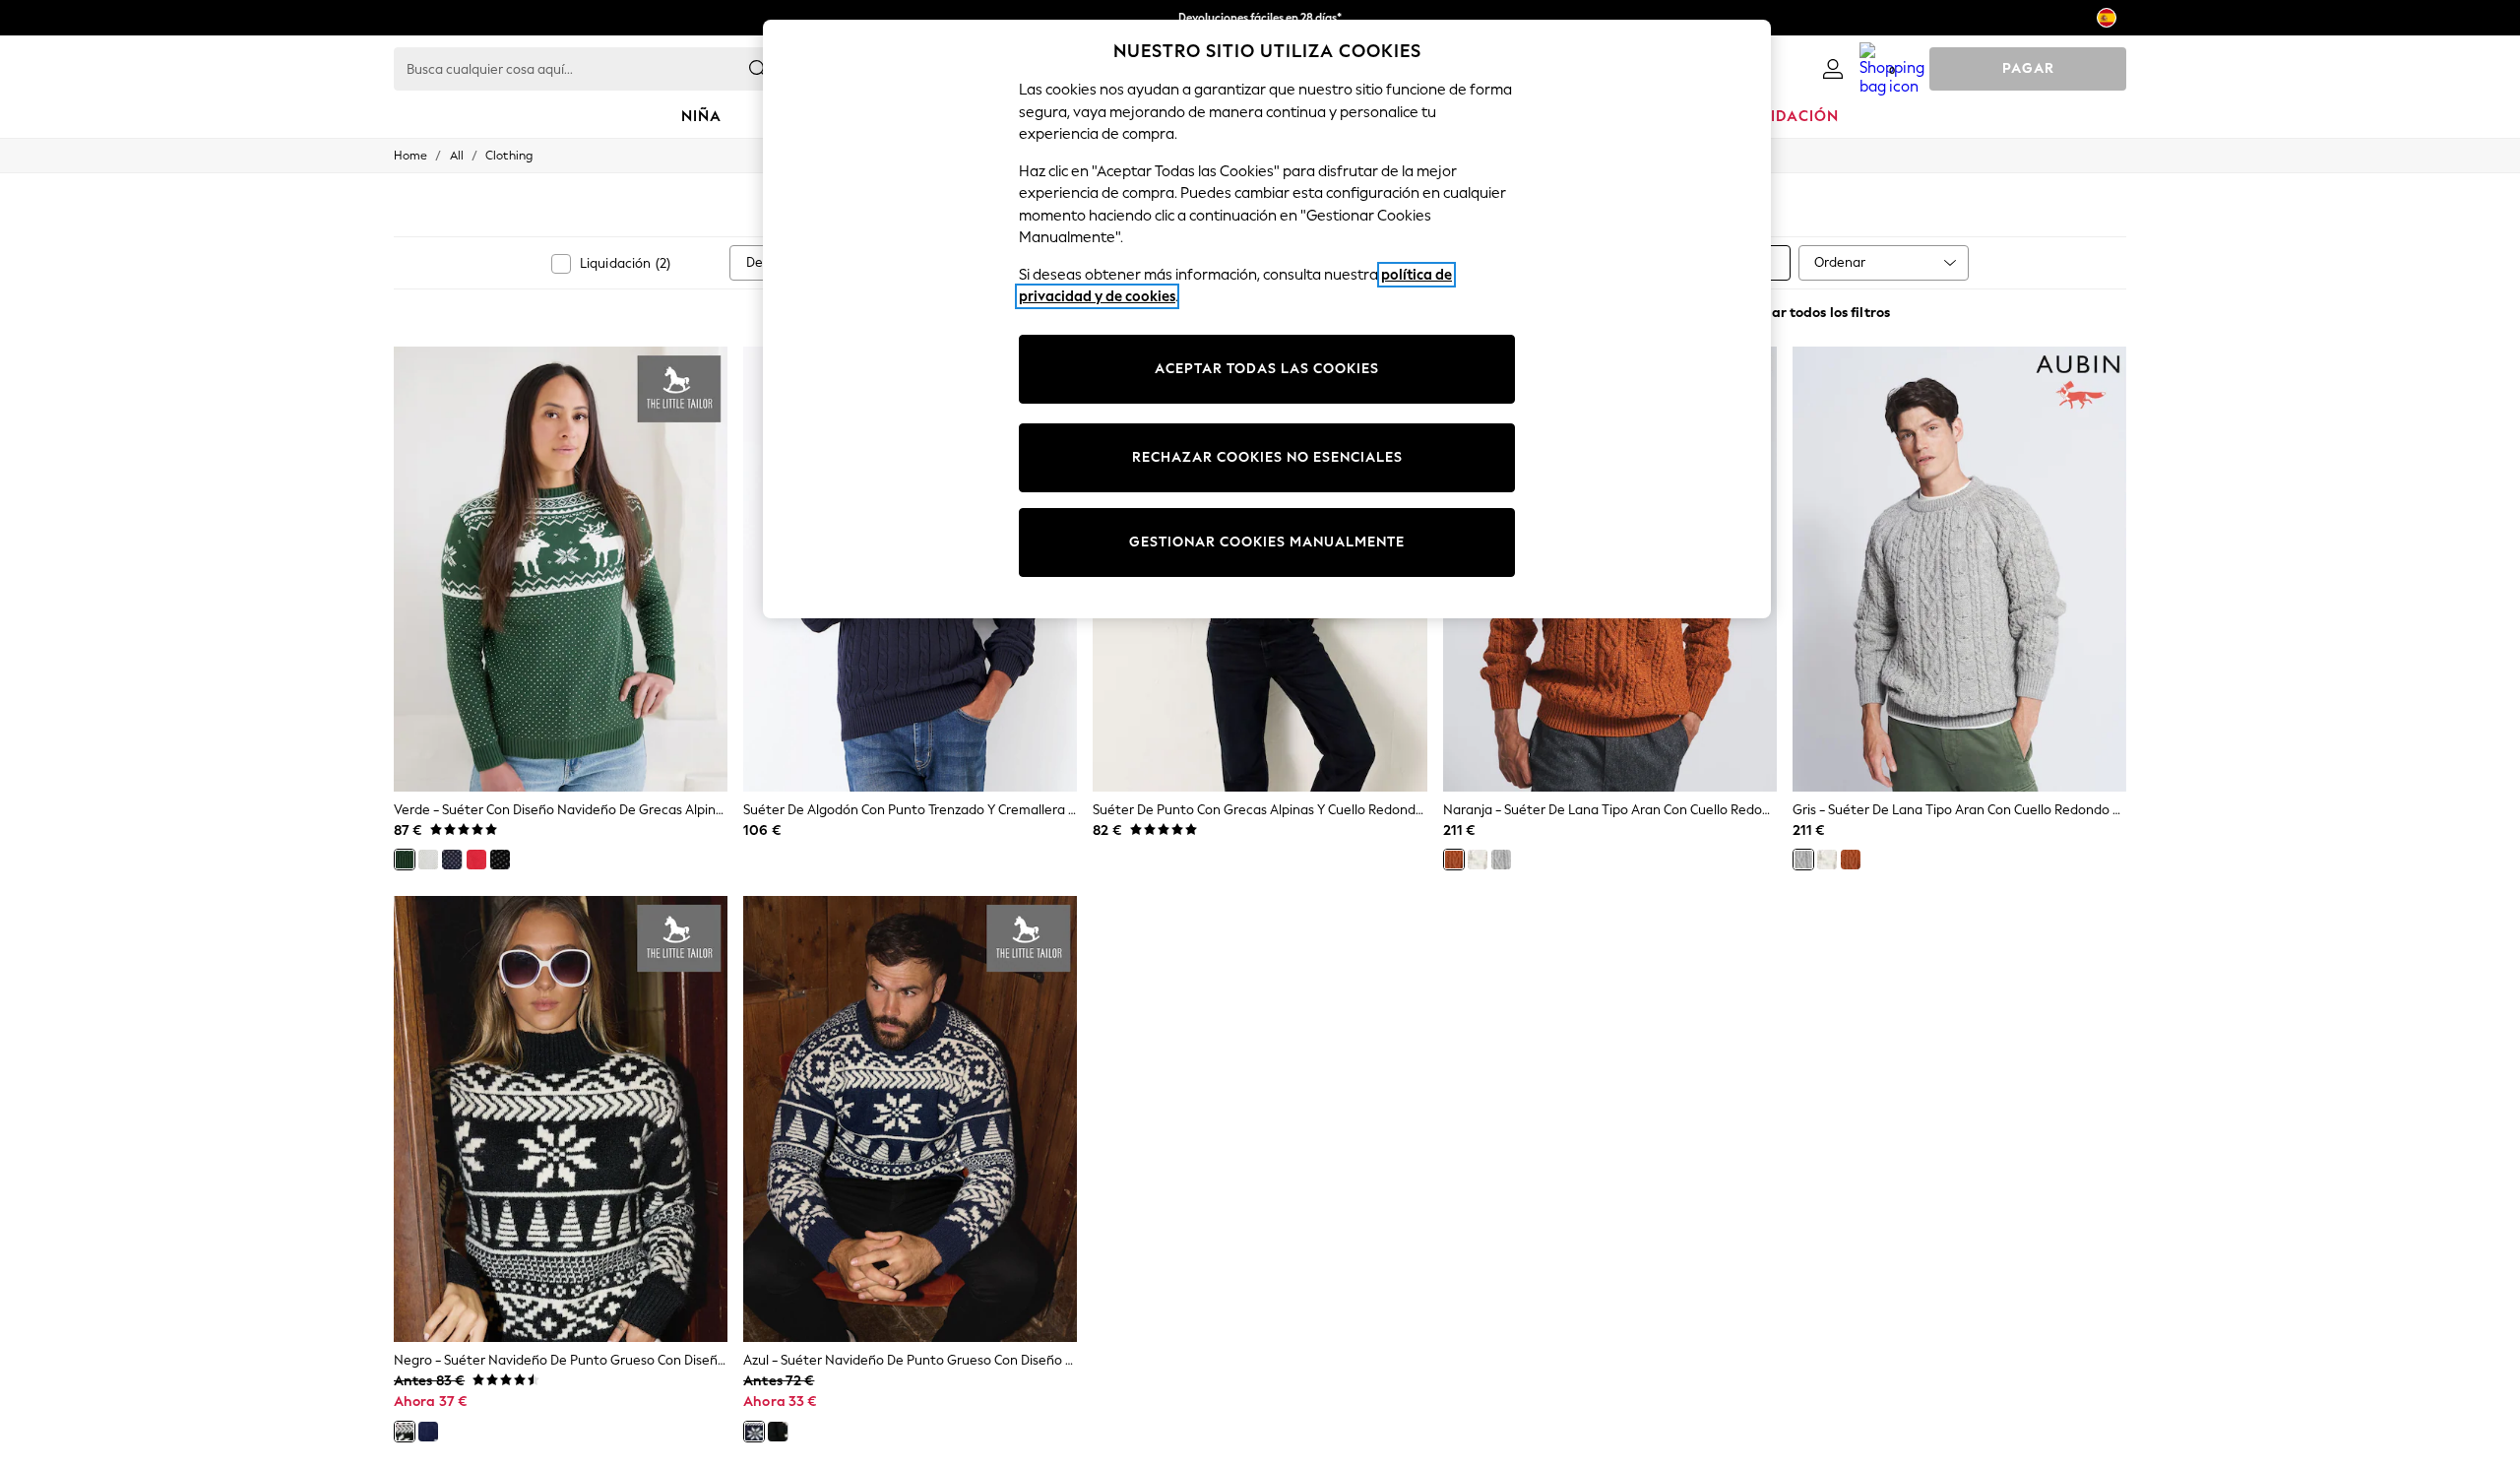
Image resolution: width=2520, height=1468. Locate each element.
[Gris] (1501, 860)
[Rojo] (476, 860)
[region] (1267, 319)
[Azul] (428, 1432)
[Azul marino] (452, 860)
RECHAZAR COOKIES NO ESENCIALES (1267, 457)
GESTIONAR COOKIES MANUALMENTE (1267, 542)
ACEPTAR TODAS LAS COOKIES (1267, 369)
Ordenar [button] (1840, 262)
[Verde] (405, 860)
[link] (1833, 69)
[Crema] (428, 860)
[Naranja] (1454, 860)
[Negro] (500, 860)
